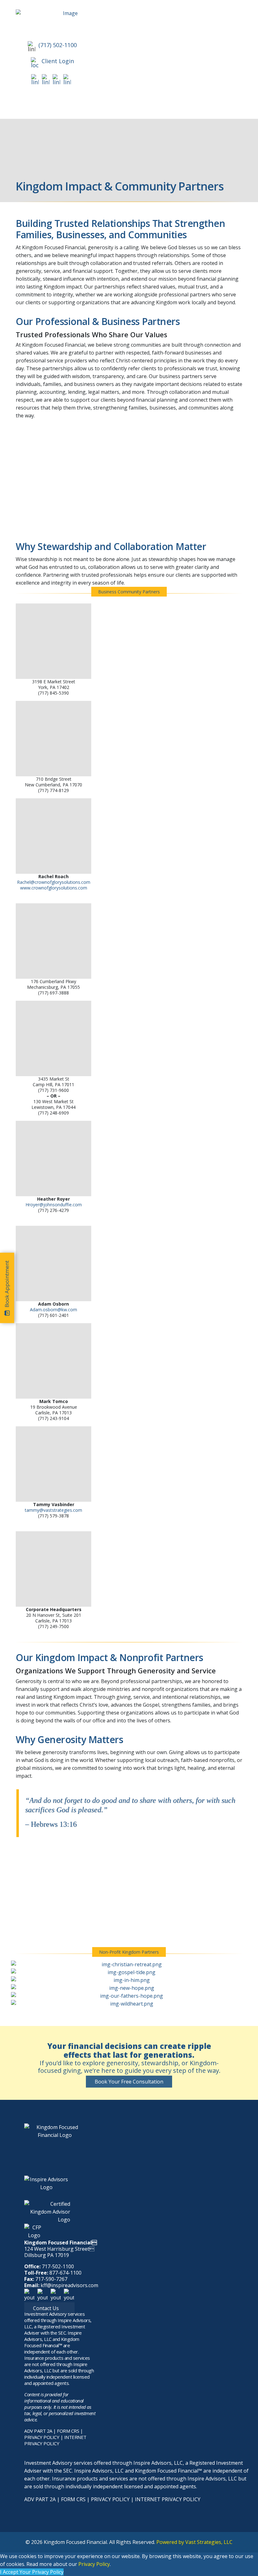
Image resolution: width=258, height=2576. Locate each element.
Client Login (58, 61)
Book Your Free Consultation (129, 2082)
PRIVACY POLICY (42, 2437)
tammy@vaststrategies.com (53, 1510)
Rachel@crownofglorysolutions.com (54, 882)
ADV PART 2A (38, 2431)
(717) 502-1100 (58, 45)
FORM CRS (68, 2431)
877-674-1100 (65, 2273)
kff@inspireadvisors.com (69, 2285)
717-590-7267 (51, 2279)
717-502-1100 (58, 2266)
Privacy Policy (94, 2564)
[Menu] (120, 105)
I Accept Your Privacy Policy (32, 2572)
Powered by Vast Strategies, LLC (194, 2542)
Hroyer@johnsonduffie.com (54, 1205)
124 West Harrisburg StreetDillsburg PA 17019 (59, 2252)
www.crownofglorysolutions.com (54, 888)
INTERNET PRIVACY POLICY (55, 2440)
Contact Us (47, 2308)
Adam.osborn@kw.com (53, 1310)
